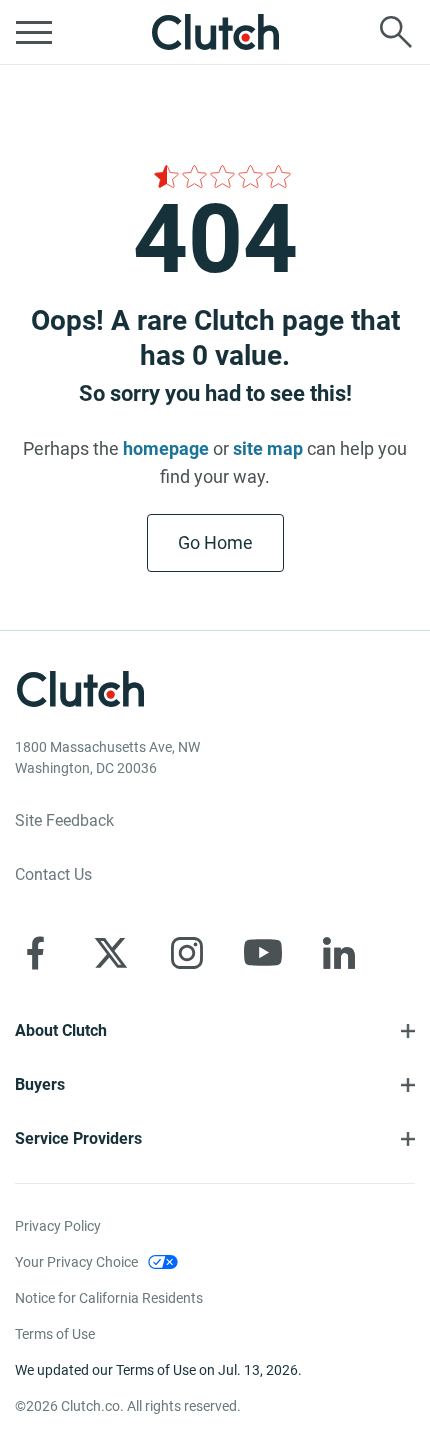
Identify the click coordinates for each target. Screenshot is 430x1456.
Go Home (215, 542)
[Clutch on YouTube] (263, 953)
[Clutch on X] (111, 953)
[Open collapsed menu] (34, 32)
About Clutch (61, 1030)
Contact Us (53, 874)
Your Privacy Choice (76, 1262)
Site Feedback (64, 820)
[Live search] (396, 32)
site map (268, 448)
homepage (166, 448)
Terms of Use (55, 1334)
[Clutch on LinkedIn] (339, 953)
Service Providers (78, 1138)
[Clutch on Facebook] (35, 953)
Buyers (40, 1084)
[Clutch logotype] (215, 32)
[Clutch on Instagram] (187, 953)
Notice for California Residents (109, 1298)
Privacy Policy (58, 1226)
